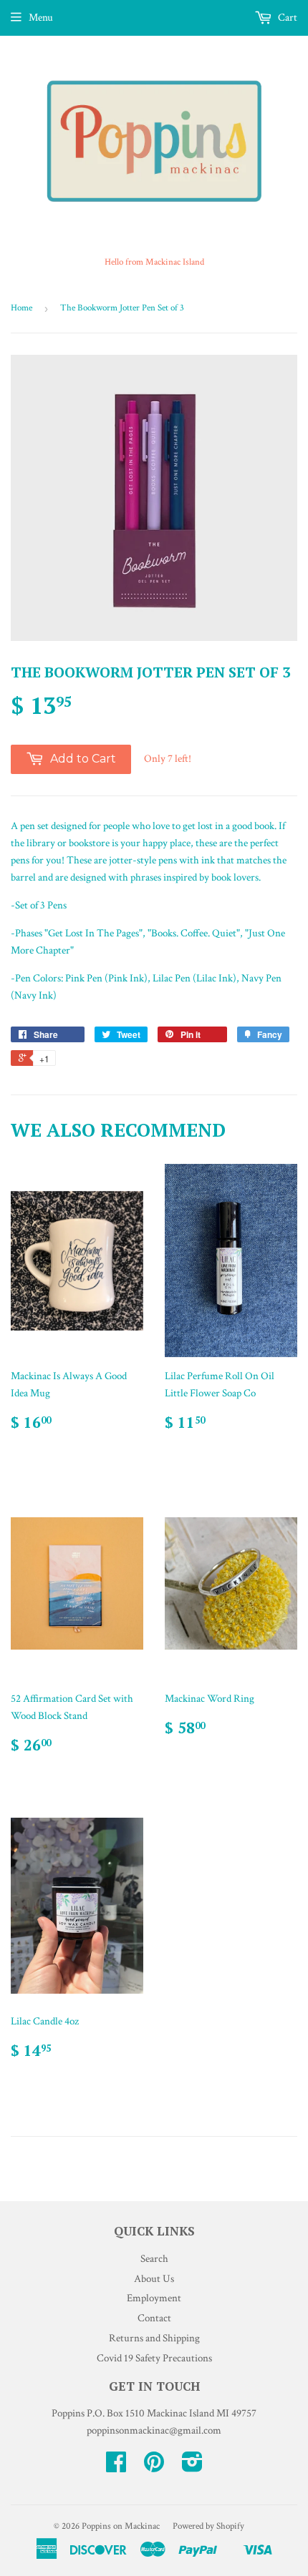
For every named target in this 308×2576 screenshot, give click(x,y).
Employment (154, 2298)
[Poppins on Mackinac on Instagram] (192, 2467)
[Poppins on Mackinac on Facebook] (116, 2467)
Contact (154, 2318)
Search (154, 2259)
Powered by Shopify (208, 2526)
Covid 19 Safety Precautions (154, 2358)
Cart (287, 18)
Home (21, 308)
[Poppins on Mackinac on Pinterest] (154, 2467)
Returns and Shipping (154, 2338)
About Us (154, 2279)
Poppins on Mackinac (121, 2526)
